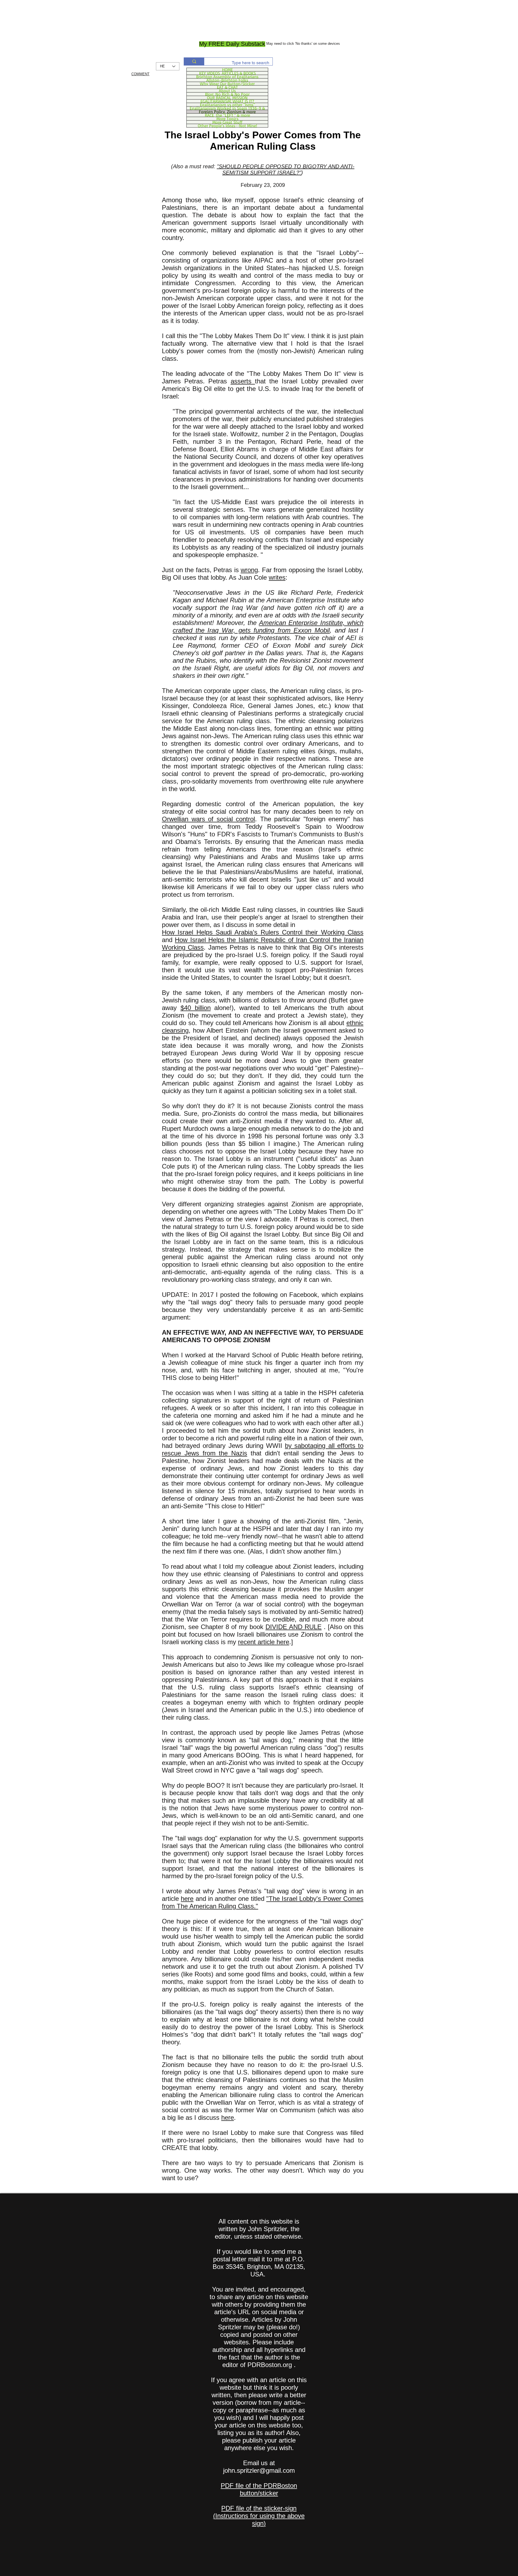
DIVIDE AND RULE (294, 1627)
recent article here (264, 1642)
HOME (227, 70)
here (187, 1899)
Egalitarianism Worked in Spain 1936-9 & (227, 108)
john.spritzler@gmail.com (259, 2470)
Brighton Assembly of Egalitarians (227, 77)
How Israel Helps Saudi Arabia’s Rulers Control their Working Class (263, 932)
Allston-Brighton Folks (227, 80)
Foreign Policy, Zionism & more (227, 112)
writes (277, 577)
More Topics (227, 119)
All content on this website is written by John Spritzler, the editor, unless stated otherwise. (259, 2229)
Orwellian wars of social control (208, 819)
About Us (227, 91)
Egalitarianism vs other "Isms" (227, 105)
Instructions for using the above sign (260, 2520)
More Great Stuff (227, 122)
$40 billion (196, 1008)
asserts (243, 381)
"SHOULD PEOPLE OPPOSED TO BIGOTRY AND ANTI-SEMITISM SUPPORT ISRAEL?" (286, 169)
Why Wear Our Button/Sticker (227, 84)
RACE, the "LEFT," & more (227, 115)
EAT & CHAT (227, 87)
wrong (249, 570)
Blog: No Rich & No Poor (227, 94)
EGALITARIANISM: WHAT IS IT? (227, 101)
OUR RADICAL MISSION (227, 98)
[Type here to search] (194, 61)
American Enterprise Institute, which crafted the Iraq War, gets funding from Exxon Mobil (268, 626)
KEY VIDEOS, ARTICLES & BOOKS (227, 73)
